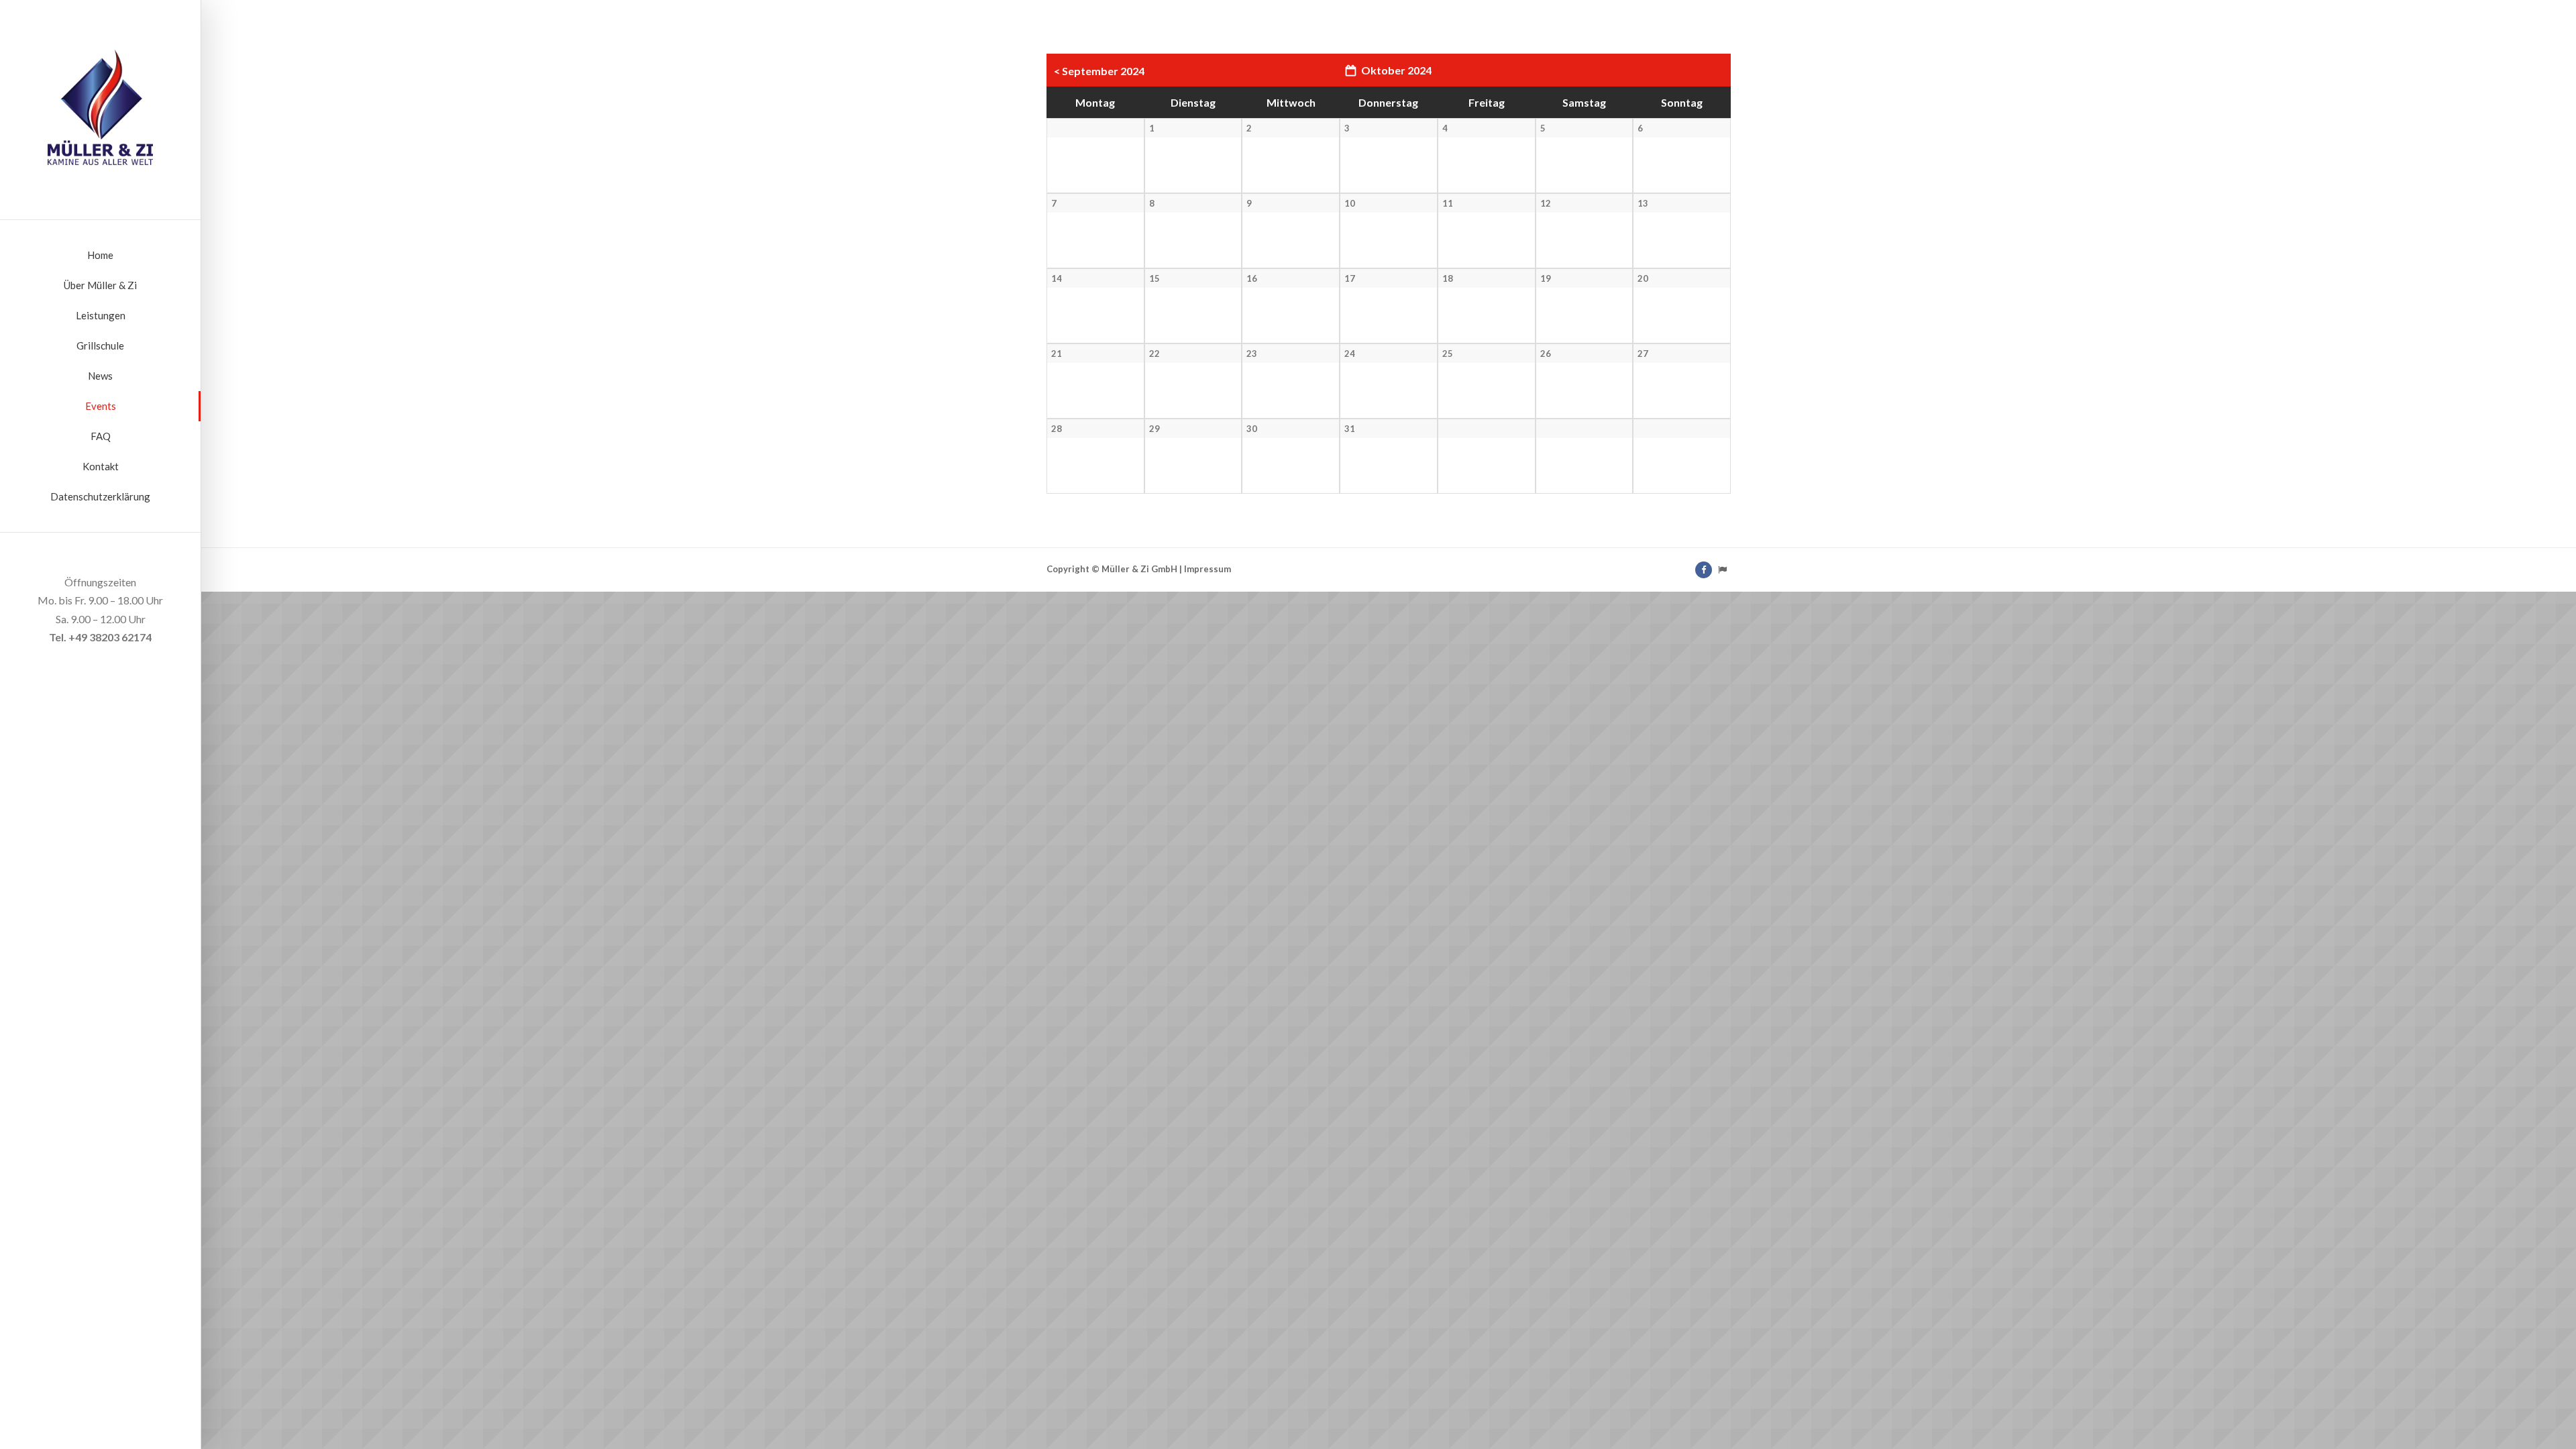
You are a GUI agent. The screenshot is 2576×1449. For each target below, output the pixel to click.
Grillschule (100, 345)
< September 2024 (1099, 71)
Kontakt (101, 466)
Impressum (1207, 569)
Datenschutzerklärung (100, 496)
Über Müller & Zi (100, 285)
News (100, 376)
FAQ (101, 436)
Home (100, 255)
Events (101, 406)
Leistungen (101, 315)
